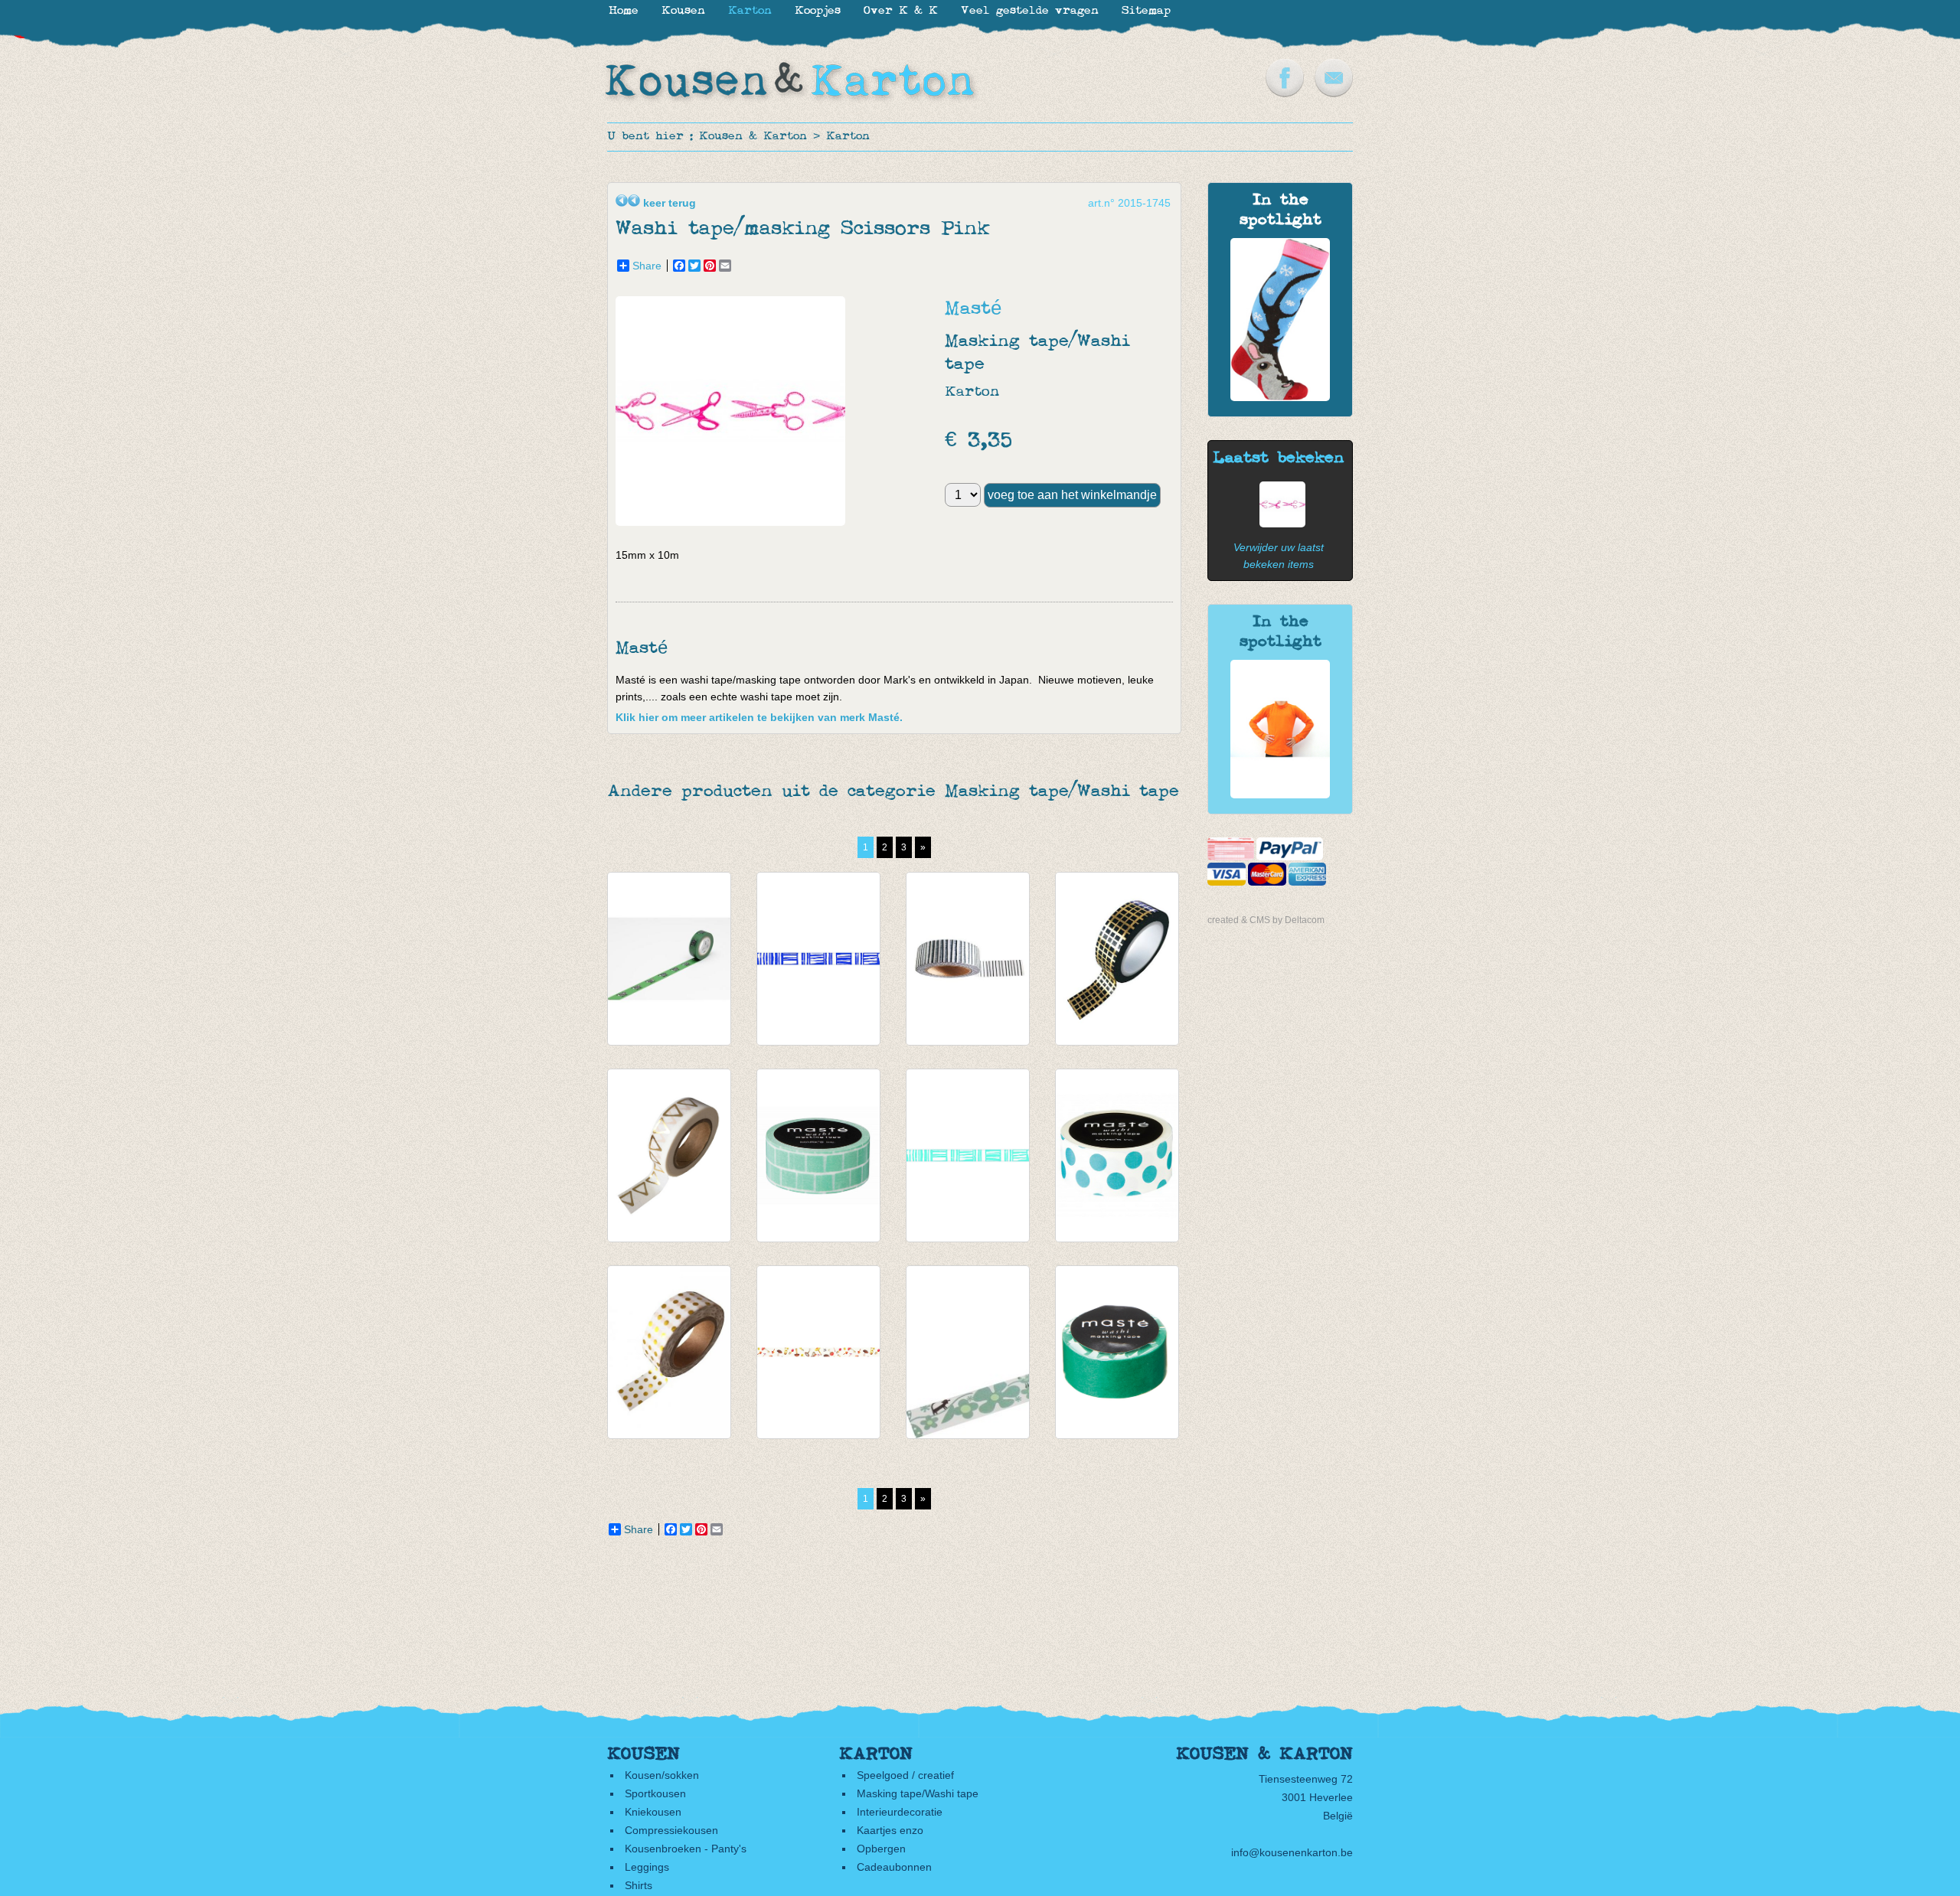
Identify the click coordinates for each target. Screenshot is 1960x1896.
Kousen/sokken (662, 1775)
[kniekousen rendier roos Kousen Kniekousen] (1280, 397)
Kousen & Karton (753, 137)
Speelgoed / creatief (905, 1775)
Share (647, 266)
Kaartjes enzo (890, 1830)
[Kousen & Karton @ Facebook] (1285, 93)
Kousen (683, 11)
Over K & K (901, 11)
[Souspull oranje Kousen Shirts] (1280, 795)
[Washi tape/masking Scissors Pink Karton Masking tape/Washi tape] (734, 522)
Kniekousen (653, 1812)
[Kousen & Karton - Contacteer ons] (1334, 93)
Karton (848, 137)
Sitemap (1146, 11)
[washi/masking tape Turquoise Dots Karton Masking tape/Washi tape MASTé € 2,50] (1117, 1155)
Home (624, 11)
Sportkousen (655, 1793)
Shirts (639, 1885)
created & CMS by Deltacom (1266, 920)
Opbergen (881, 1849)
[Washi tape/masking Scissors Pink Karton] (1279, 524)
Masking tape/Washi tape (918, 1793)
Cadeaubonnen (894, 1867)
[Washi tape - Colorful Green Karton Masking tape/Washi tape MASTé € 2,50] (1117, 1352)
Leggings (647, 1867)
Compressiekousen (671, 1830)
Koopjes (818, 11)
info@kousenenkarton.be (1292, 1852)
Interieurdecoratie (900, 1812)
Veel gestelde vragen (1030, 11)
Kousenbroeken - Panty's (686, 1849)
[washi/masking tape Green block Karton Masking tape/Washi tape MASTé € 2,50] (818, 1155)
